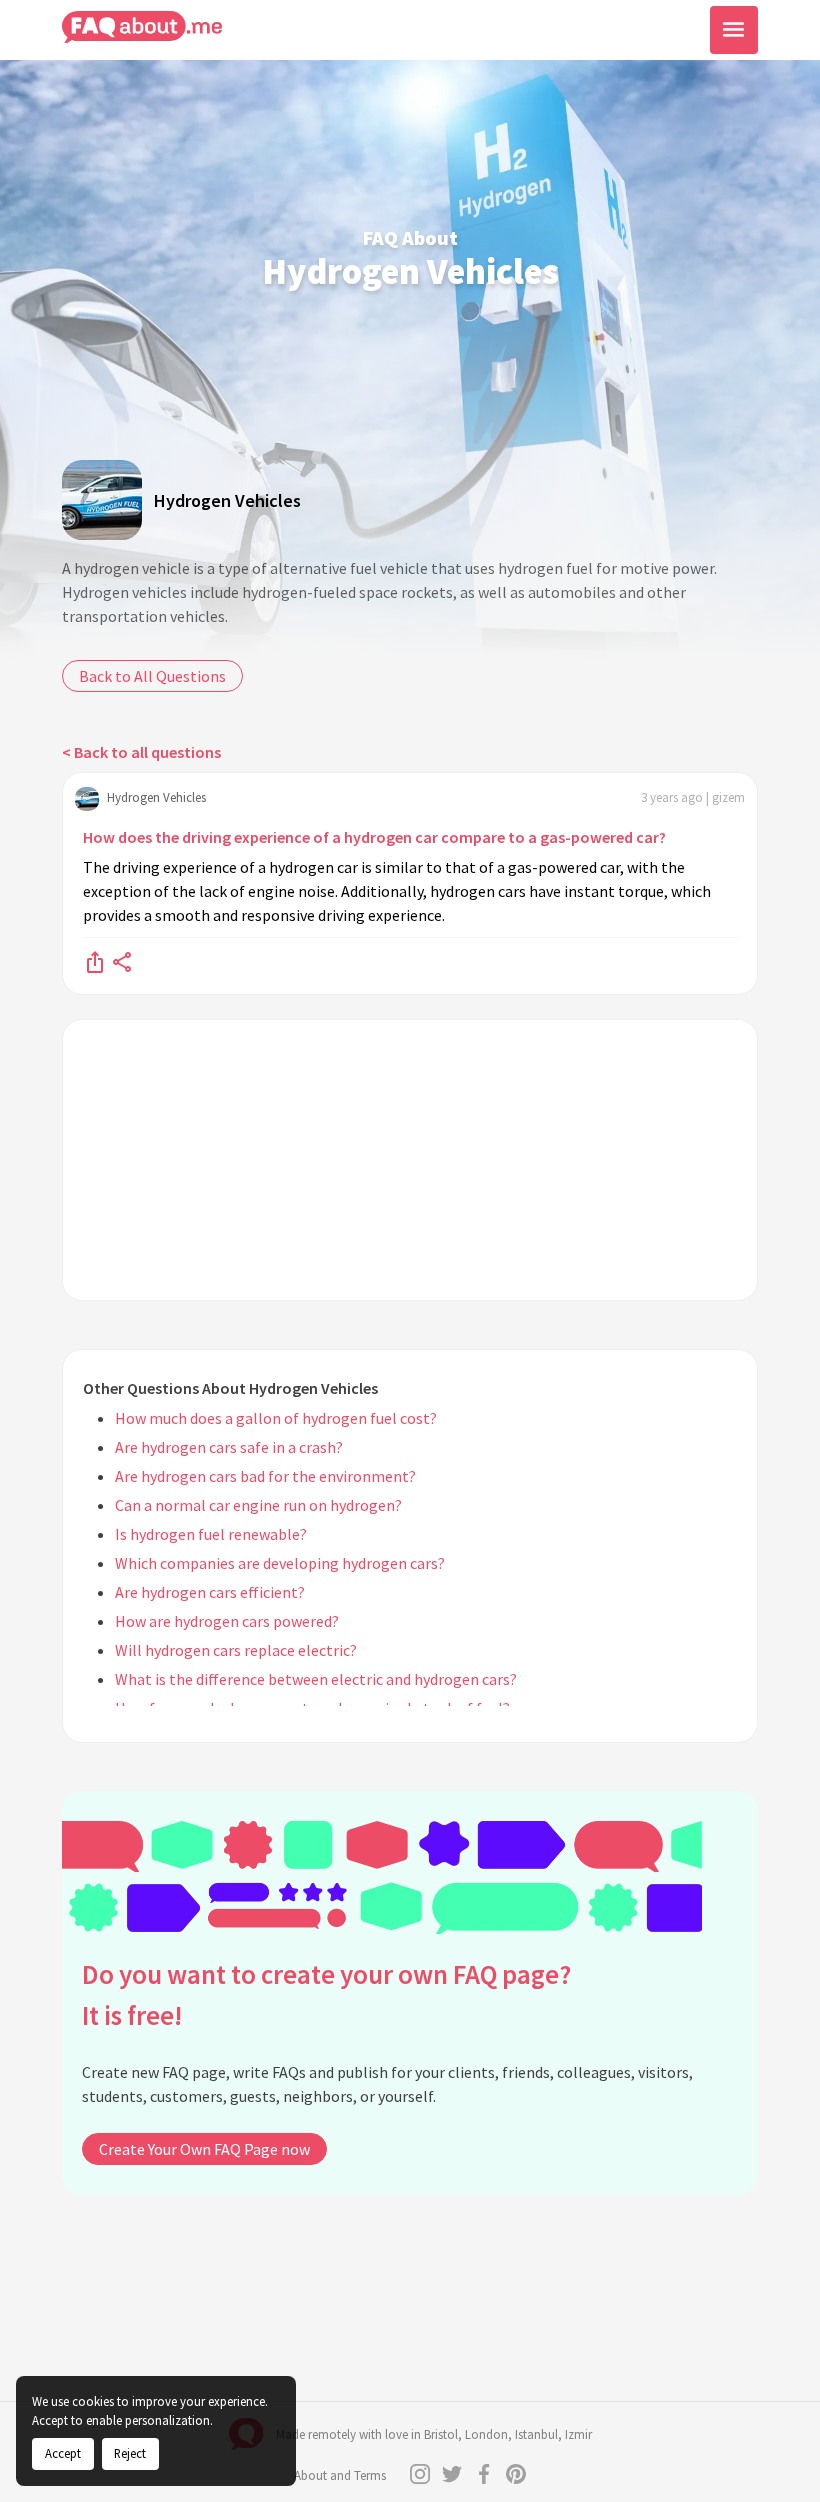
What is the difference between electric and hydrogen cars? (316, 1679)
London (486, 2434)
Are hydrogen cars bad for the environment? (265, 1476)
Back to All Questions (152, 676)
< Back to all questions (141, 752)
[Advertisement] (410, 1160)
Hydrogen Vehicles (227, 500)
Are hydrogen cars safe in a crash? (229, 1447)
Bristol (441, 2434)
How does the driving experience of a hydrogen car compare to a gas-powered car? (374, 837)
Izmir (578, 2434)
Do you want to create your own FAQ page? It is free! (326, 1994)
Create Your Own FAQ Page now (204, 2149)
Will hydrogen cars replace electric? (236, 1650)
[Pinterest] (516, 2474)
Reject (130, 2453)
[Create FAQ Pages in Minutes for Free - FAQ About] (142, 27)
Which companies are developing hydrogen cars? (280, 1563)
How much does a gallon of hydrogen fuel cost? (276, 1418)
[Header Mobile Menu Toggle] (734, 30)
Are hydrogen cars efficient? (210, 1592)
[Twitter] (452, 2474)
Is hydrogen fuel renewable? (211, 1534)
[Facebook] (484, 2474)
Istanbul (536, 2434)
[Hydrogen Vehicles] (102, 500)
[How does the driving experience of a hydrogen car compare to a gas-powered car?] (95, 961)
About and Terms (340, 2475)
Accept (63, 2453)
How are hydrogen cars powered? (227, 1621)
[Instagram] (420, 2474)
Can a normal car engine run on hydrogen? (258, 1505)
